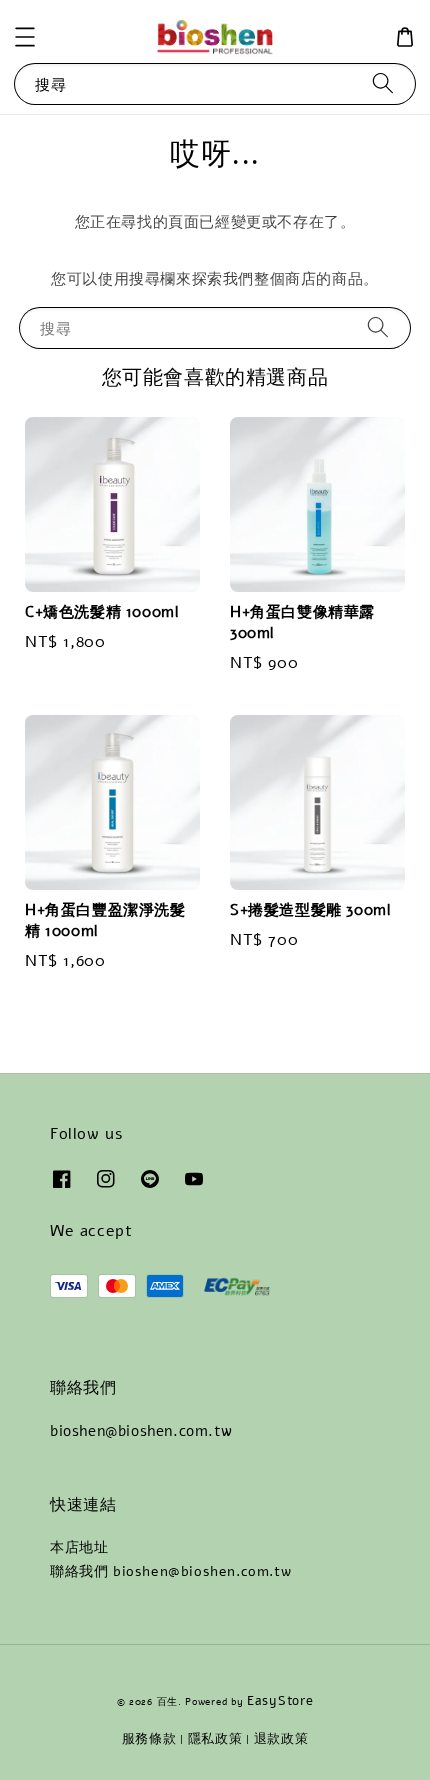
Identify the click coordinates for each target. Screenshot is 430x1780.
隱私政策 (215, 1739)
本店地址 (79, 1547)
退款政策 (281, 1739)
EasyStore (280, 1701)
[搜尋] (383, 83)
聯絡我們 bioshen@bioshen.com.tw (170, 1571)
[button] (25, 37)
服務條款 (149, 1739)
